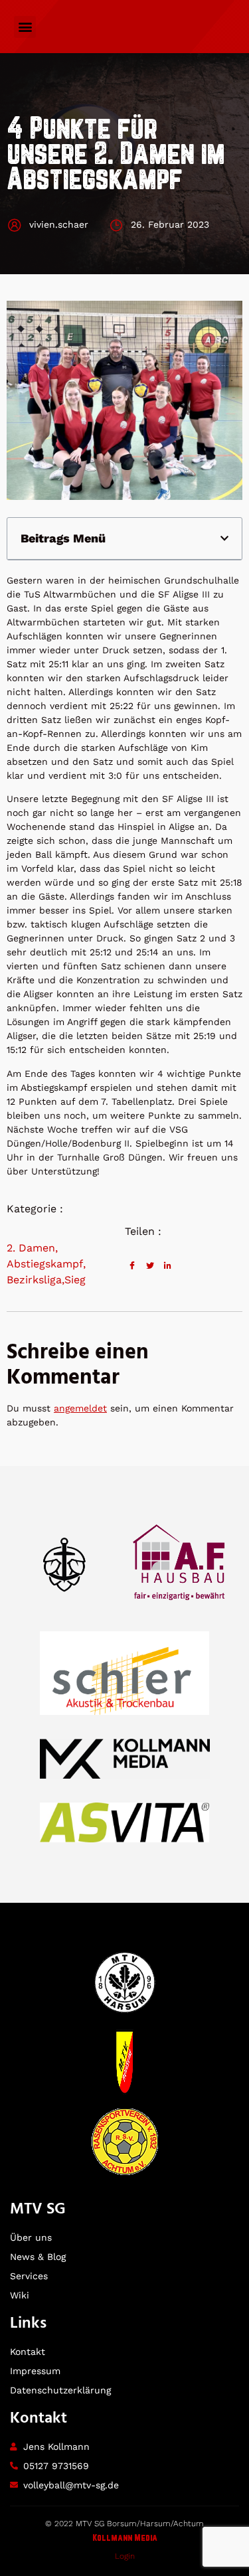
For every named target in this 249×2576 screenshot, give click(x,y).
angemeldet (80, 1408)
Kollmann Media (125, 2538)
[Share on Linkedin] (168, 1265)
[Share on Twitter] (150, 1265)
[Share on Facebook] (132, 1265)
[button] (25, 27)
